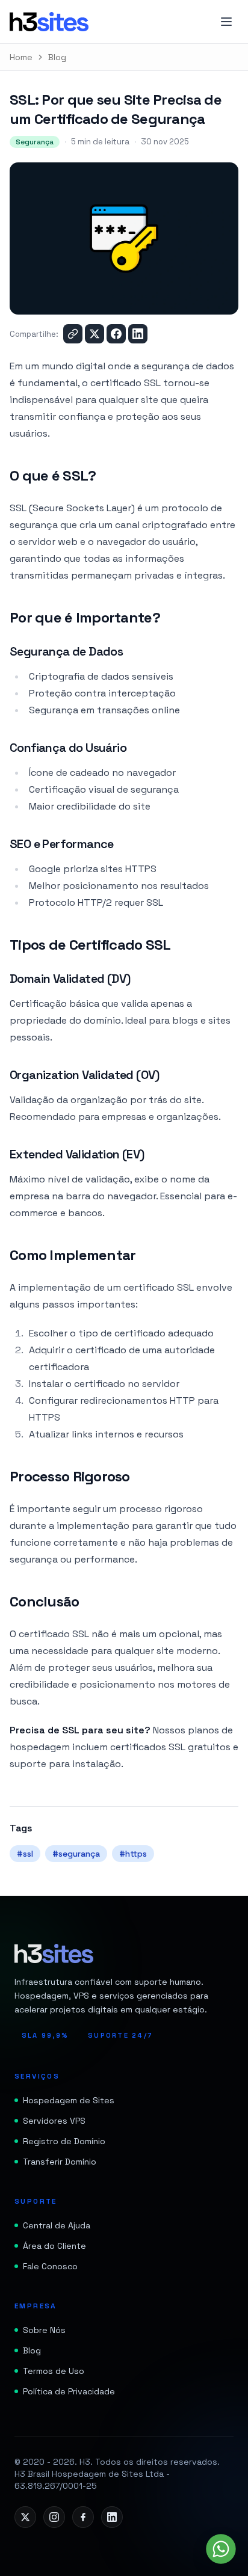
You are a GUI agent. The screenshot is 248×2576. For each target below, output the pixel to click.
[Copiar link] (73, 334)
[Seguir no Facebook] (83, 2517)
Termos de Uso (54, 2371)
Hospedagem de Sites (69, 2100)
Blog (57, 57)
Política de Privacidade (69, 2391)
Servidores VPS (54, 2121)
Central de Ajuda (57, 2225)
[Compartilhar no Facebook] (116, 334)
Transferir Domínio (60, 2162)
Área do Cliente (54, 2246)
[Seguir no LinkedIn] (112, 2517)
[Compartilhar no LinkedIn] (138, 334)
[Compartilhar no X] (95, 334)
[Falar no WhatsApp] (221, 2549)
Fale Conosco (50, 2266)
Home (21, 57)
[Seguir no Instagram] (54, 2517)
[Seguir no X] (25, 2517)
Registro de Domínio (64, 2141)
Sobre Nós (44, 2330)
